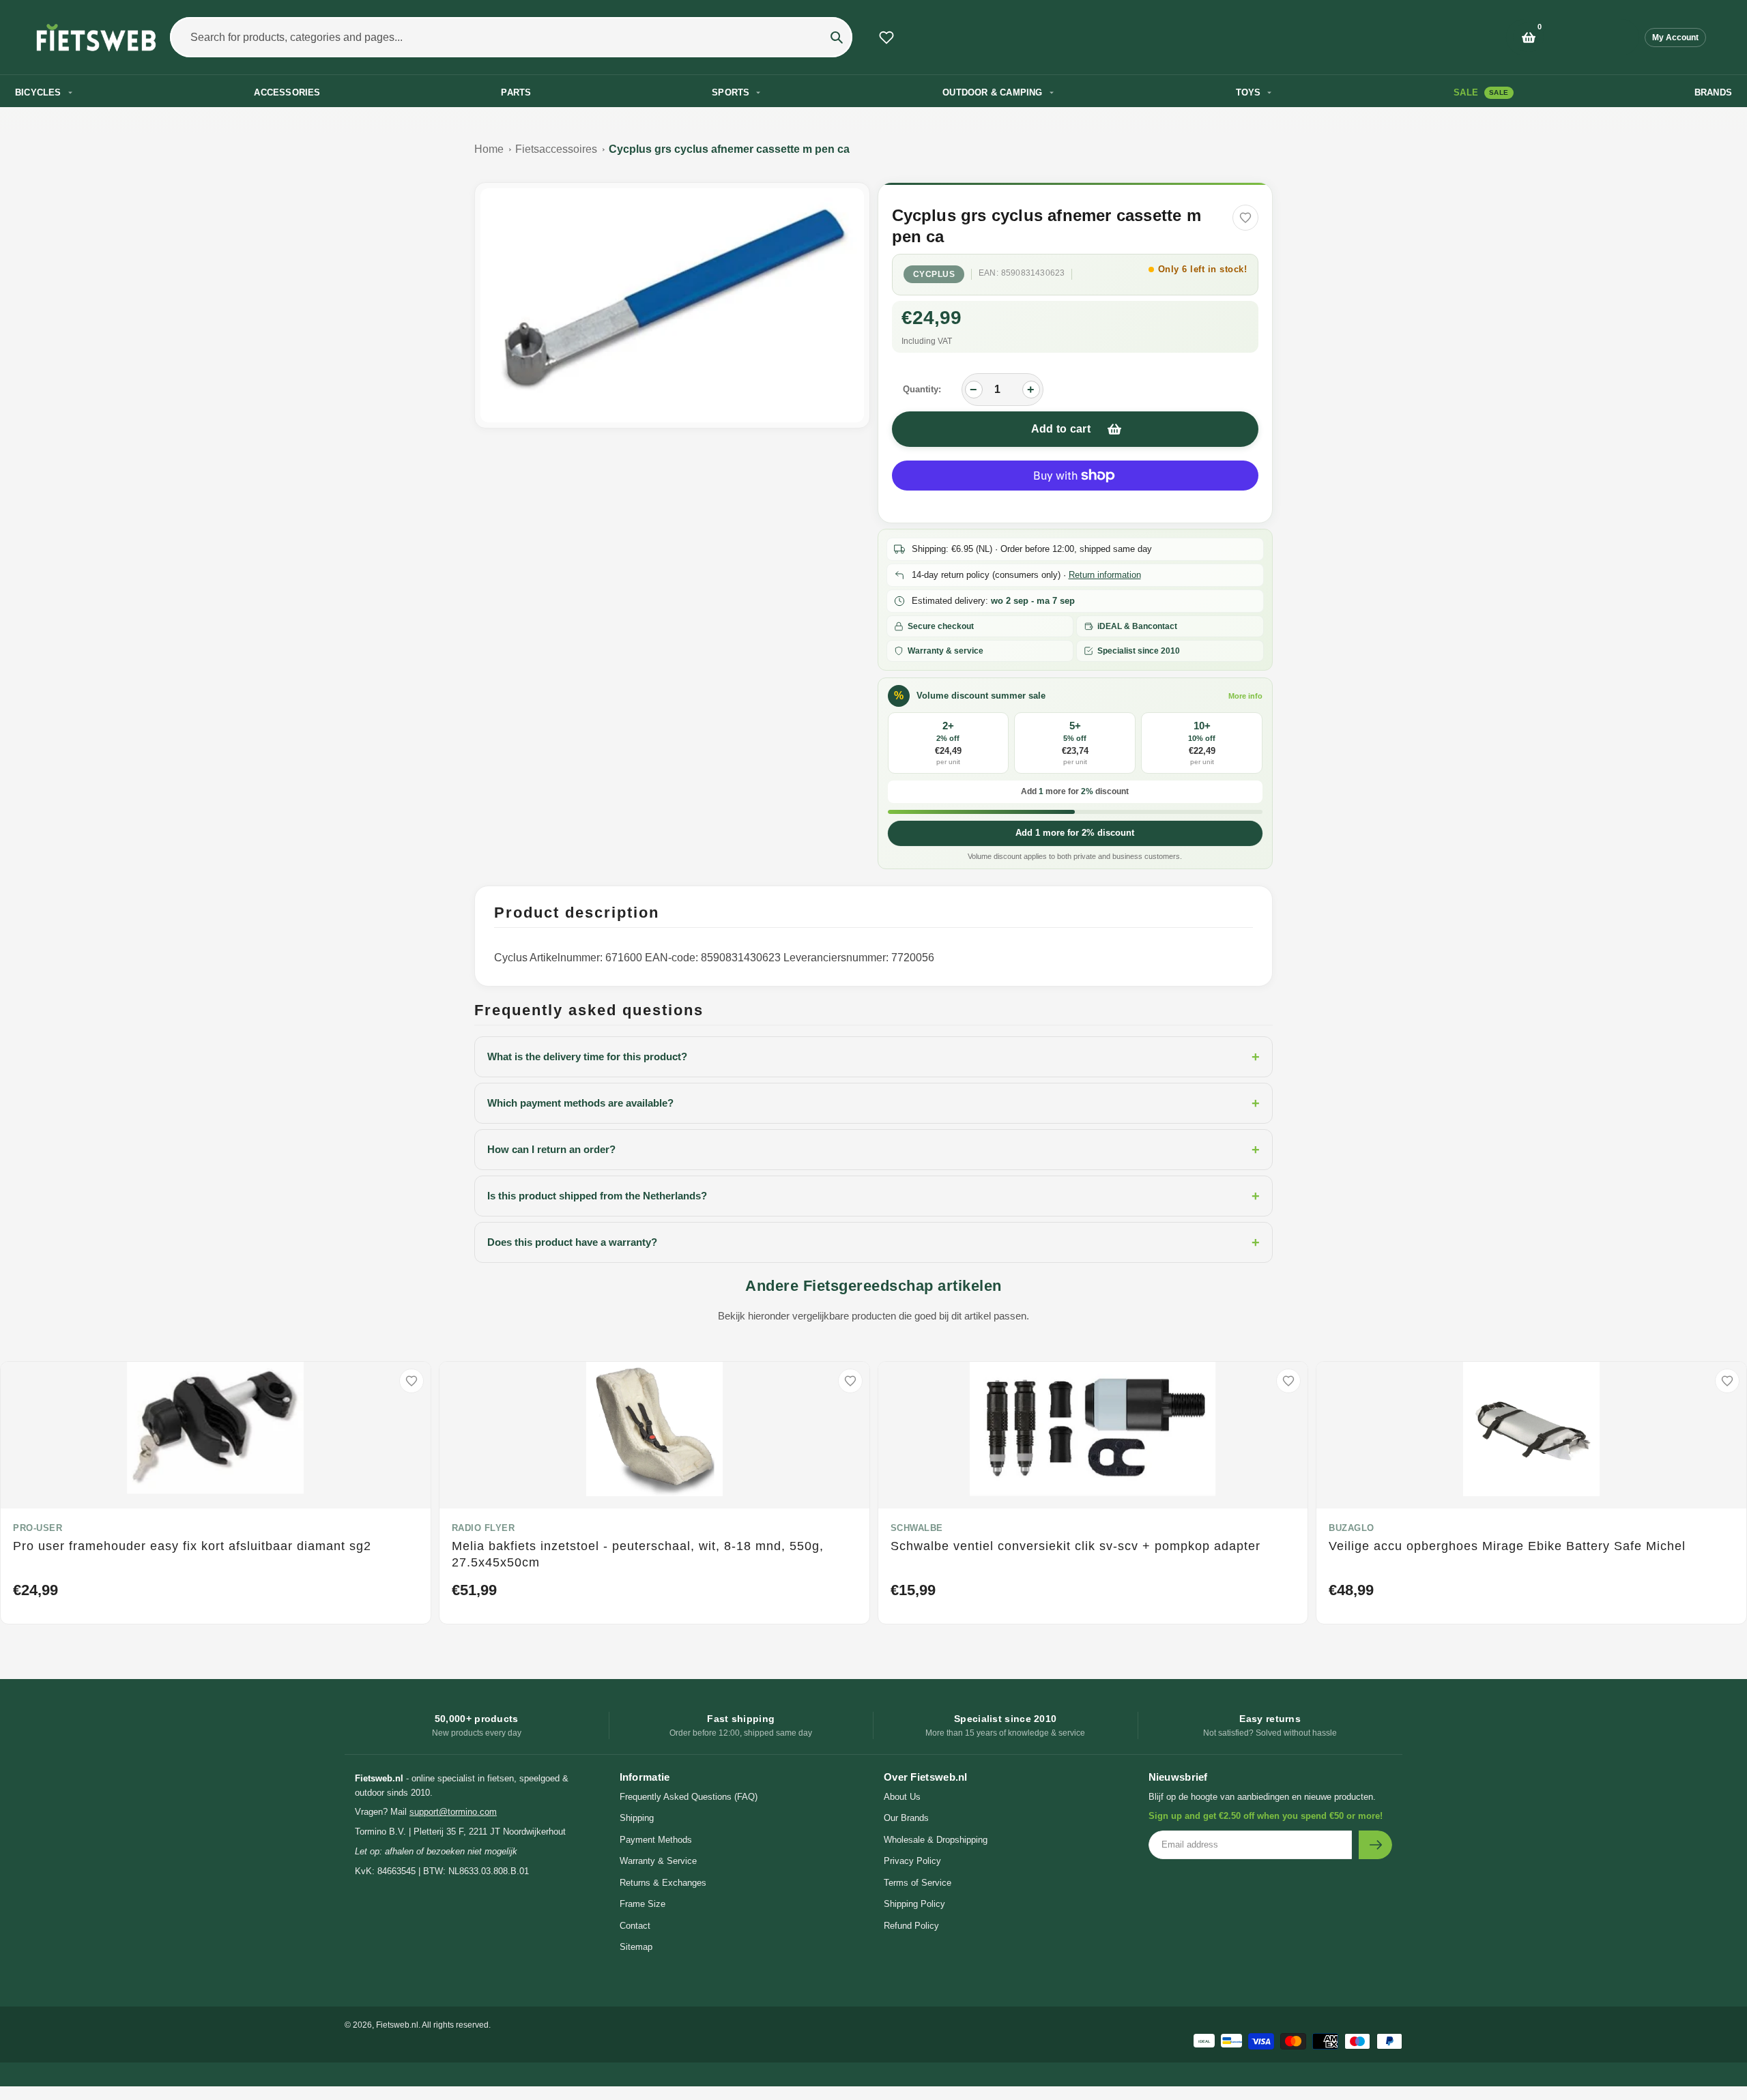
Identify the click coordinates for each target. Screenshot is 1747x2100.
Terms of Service (918, 1883)
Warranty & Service (658, 1861)
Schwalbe (917, 1528)
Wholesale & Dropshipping (936, 1840)
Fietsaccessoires (556, 149)
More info (1245, 696)
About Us (902, 1797)
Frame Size (643, 1904)
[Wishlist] (886, 38)
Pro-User (38, 1528)
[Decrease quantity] (974, 390)
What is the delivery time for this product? (873, 1057)
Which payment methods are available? (873, 1103)
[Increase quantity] (1031, 390)
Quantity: (922, 389)
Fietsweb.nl (397, 2025)
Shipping (637, 1818)
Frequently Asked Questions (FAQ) (689, 1797)
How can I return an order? (873, 1150)
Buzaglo (1352, 1528)
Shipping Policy (914, 1904)
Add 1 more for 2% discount (1075, 833)
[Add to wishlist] (1245, 218)
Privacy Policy (912, 1861)
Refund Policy (911, 1926)
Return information (1105, 575)
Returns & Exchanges (663, 1883)
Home (489, 149)
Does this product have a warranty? (873, 1242)
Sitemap (636, 1947)
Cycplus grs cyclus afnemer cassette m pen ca (729, 149)
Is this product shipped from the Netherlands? (873, 1196)
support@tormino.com (453, 1812)
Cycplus (934, 274)
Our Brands (906, 1818)
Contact (635, 1926)
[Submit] (1375, 1845)
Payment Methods (656, 1840)
